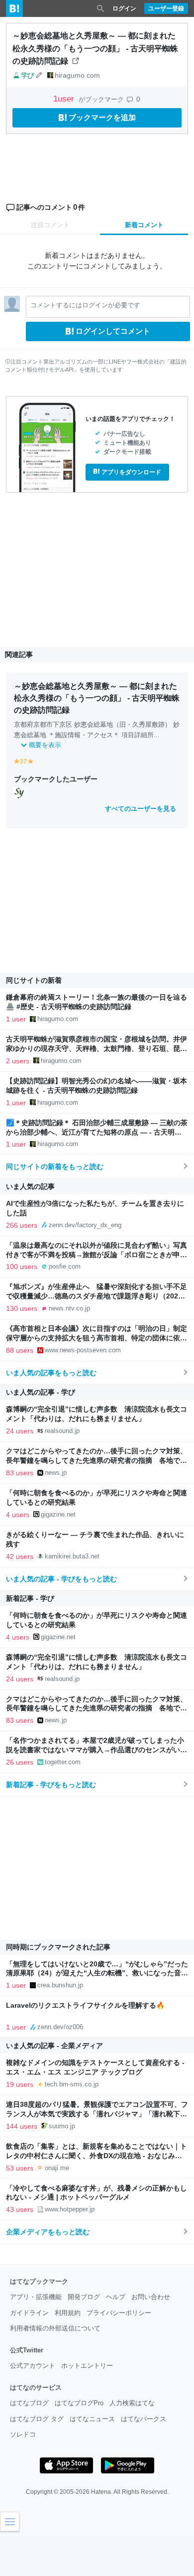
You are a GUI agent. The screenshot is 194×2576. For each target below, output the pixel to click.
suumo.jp (62, 2126)
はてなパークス (144, 2419)
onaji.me (57, 2168)
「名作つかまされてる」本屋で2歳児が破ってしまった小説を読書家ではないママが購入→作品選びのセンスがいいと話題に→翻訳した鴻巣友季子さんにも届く (97, 1750)
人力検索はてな (132, 2403)
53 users (20, 2168)
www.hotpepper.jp (70, 2209)
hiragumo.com (77, 75)
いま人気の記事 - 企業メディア (54, 2046)
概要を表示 (45, 745)
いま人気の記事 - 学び (41, 1392)
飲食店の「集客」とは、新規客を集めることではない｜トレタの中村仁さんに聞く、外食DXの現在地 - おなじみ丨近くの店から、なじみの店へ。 (97, 2156)
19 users (20, 2084)
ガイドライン (29, 2313)
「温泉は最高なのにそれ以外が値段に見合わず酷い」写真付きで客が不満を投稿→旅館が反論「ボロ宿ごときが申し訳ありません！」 (97, 1255)
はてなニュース (92, 2419)
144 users (22, 2126)
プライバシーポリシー (119, 2313)
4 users (18, 1515)
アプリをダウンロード (131, 472)
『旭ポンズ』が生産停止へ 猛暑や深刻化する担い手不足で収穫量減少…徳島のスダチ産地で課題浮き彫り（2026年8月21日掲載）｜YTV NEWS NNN (97, 1296)
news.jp (56, 1473)
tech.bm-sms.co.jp (72, 2084)
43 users (20, 2209)
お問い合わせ (151, 2297)
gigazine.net (58, 1514)
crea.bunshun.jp (60, 1985)
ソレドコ (23, 2434)
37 (23, 762)
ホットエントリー (87, 2366)
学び (27, 75)
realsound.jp (62, 1431)
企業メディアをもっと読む (48, 2232)
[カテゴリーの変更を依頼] (39, 75)
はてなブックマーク (39, 2281)
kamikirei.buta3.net (72, 1556)
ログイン (124, 8)
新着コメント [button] (144, 225)
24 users (20, 1431)
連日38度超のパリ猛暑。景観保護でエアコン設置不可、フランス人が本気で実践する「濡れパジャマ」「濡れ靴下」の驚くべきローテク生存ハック (97, 2114)
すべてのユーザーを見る (141, 809)
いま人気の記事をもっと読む (51, 1373)
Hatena (101, 2492)
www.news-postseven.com (83, 1350)
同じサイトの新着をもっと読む (55, 1166)
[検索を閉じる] (100, 8)
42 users (20, 1556)
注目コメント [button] (50, 225)
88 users (20, 1350)
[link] (19, 792)
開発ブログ (84, 2297)
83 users (20, 1473)
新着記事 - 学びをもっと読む (51, 1785)
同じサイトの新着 (34, 980)
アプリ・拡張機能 (36, 2297)
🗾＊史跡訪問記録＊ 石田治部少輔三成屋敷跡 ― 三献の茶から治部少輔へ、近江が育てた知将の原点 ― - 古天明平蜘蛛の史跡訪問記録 (97, 1132)
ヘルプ (116, 2297)
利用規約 (68, 2313)
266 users (22, 1225)
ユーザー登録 (166, 8)
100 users (22, 1267)
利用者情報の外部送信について (55, 2328)
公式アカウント (33, 2366)
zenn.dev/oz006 (60, 2027)
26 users (20, 1762)
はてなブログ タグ (37, 2419)
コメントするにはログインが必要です (85, 305)
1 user (16, 1019)
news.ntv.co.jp (69, 1308)
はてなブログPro (79, 2403)
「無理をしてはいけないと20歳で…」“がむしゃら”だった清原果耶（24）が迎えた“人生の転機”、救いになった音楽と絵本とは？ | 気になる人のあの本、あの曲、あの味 (97, 1974)
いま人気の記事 (30, 1186)
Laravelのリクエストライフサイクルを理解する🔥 (85, 2005)
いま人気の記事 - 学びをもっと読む (61, 1579)
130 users (22, 1308)
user (65, 99)
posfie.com (65, 1266)
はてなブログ (29, 2403)
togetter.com (63, 1762)
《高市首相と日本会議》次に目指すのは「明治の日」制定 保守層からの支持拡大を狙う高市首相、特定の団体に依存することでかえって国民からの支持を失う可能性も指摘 (100, 1338)
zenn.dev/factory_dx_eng (85, 1225)
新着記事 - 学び (30, 1598)
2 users (18, 1061)
